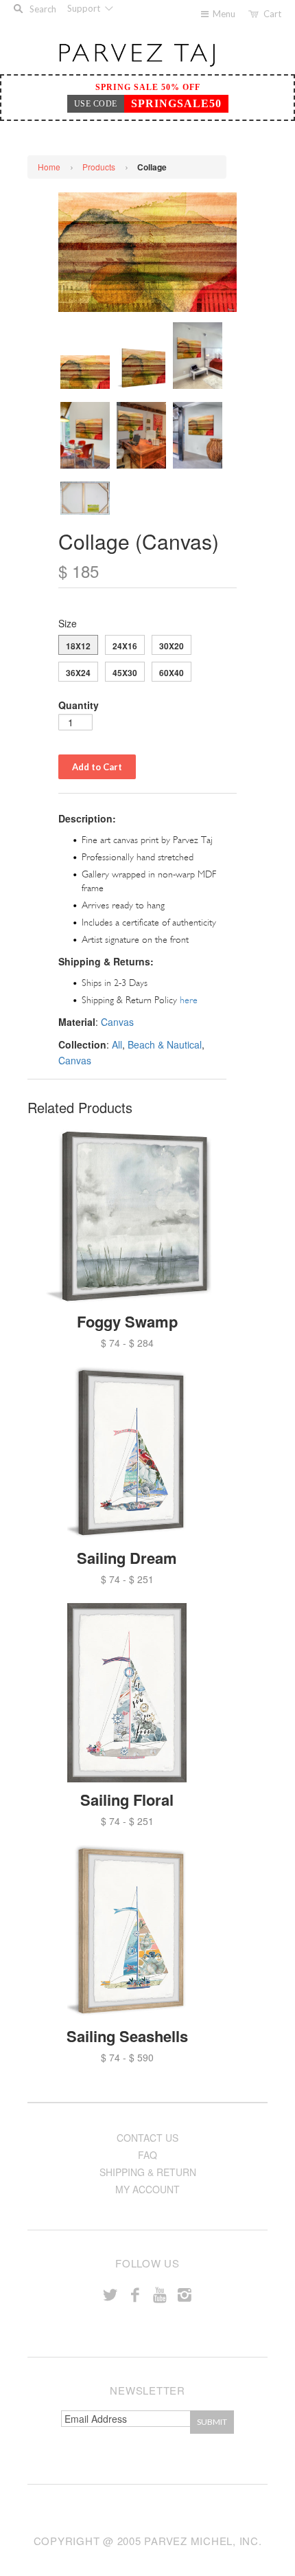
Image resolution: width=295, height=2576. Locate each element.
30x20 (172, 646)
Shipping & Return (148, 2172)
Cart (272, 14)
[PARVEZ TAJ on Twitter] (110, 2294)
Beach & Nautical (165, 1044)
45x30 (125, 673)
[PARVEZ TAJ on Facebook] (135, 2294)
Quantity (79, 705)
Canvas (117, 1022)
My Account (147, 2189)
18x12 (78, 646)
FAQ (147, 2155)
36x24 (78, 673)
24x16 (125, 646)
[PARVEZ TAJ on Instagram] (185, 2294)
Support (85, 8)
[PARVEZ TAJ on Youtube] (160, 2294)
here (189, 1000)
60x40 (172, 673)
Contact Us (147, 2138)
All (117, 1044)
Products (99, 167)
